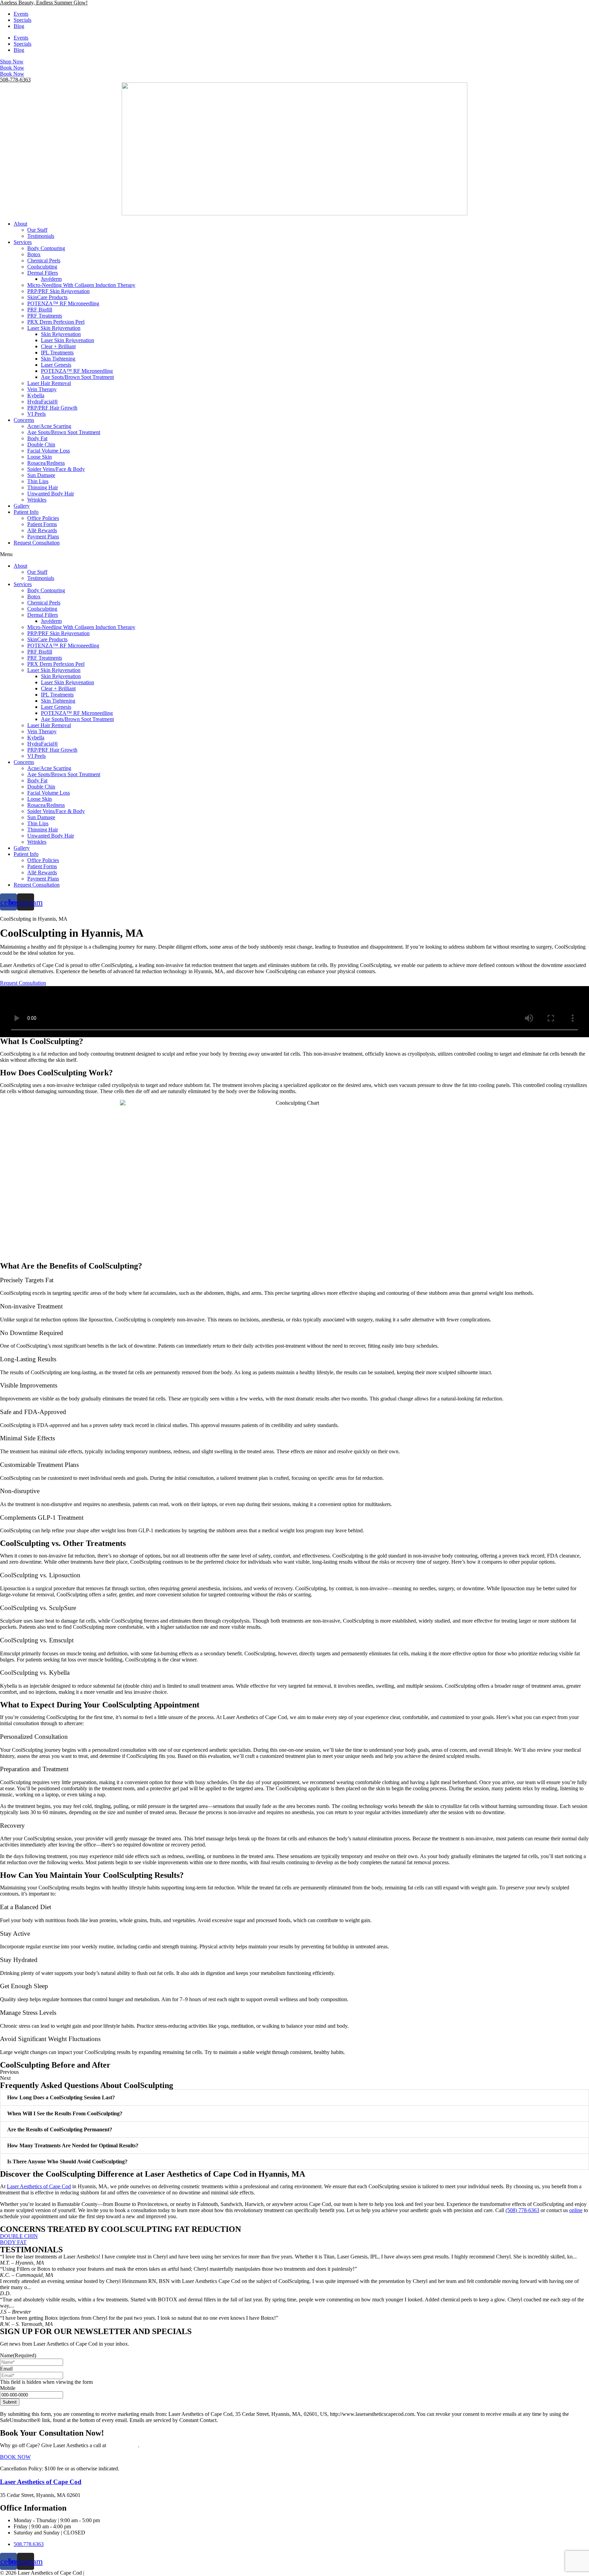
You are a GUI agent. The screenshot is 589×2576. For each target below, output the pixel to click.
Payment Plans (43, 536)
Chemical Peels (44, 260)
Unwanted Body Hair (51, 494)
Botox (34, 254)
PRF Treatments (45, 316)
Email (6, 2369)
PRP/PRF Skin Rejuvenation (58, 291)
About (20, 224)
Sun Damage (41, 475)
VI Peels (36, 414)
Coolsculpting (42, 267)
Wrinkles (37, 500)
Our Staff (37, 230)
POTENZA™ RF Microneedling (63, 303)
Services (23, 242)
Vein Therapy (42, 389)
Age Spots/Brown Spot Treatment (77, 377)
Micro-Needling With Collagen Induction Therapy (81, 285)
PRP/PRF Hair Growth (52, 408)
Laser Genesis (56, 365)
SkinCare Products (47, 297)
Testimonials (41, 236)
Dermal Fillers (43, 273)
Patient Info (26, 512)
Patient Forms (42, 524)
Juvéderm (51, 279)
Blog (19, 26)
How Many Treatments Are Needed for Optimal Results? (73, 2145)
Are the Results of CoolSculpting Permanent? (60, 2129)
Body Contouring (46, 248)
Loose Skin (40, 457)
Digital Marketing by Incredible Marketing (131, 2573)
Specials (22, 20)
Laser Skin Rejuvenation (54, 328)
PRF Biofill (40, 310)
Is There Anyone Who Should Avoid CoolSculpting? (67, 2161)
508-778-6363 (15, 80)
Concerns (24, 420)
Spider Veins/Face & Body (56, 469)
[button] (294, 554)
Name (18, 2355)
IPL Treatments (57, 352)
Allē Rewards (42, 530)
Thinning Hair (43, 487)
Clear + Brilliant (58, 346)
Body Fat (37, 438)
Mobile (8, 2388)
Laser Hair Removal (49, 383)
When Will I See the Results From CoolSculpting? (65, 2113)
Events (21, 14)
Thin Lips (38, 481)
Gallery (22, 506)
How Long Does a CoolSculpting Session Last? (61, 2097)
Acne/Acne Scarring (49, 426)
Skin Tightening (58, 359)
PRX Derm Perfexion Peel (56, 322)
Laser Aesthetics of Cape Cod (41, 2482)
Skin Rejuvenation (61, 334)
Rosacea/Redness (46, 463)
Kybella (36, 395)
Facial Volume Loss (49, 451)
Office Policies (43, 518)
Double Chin (41, 444)
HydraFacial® (43, 402)
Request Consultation (37, 543)
